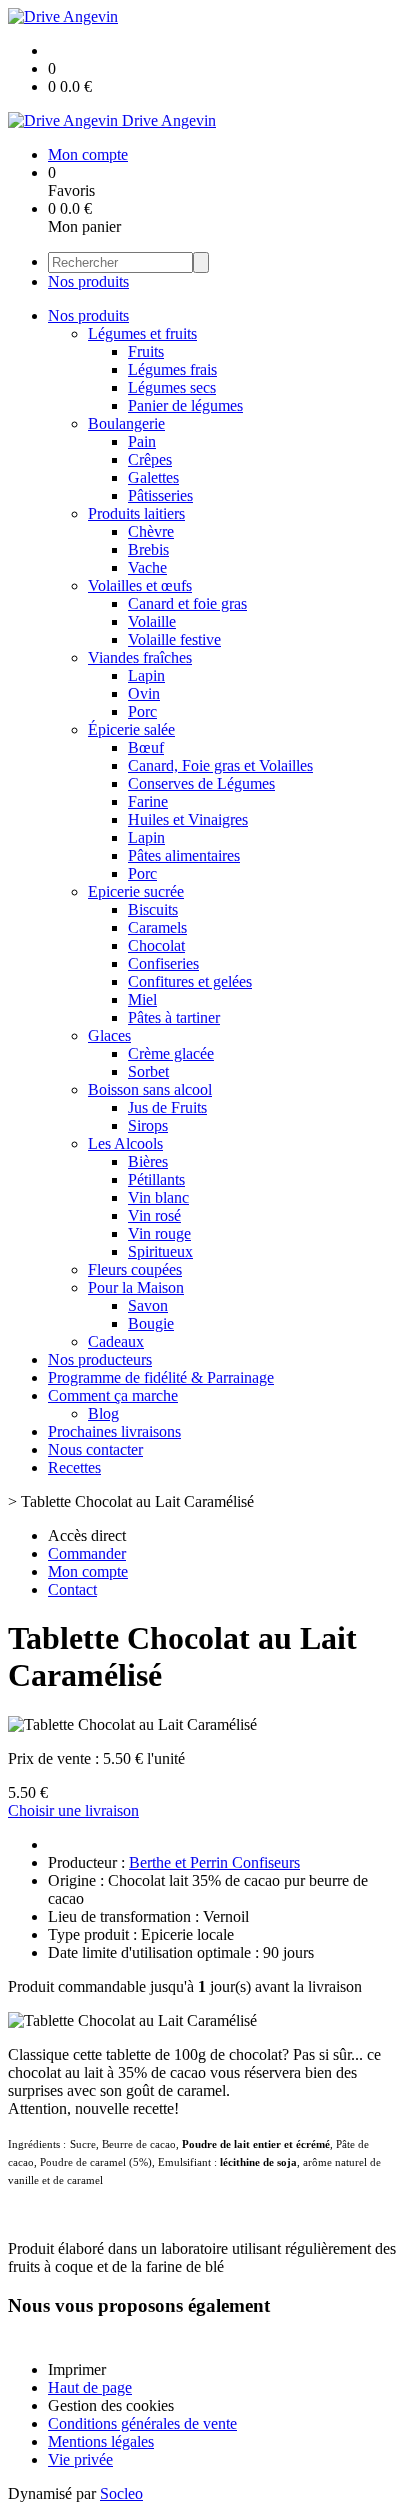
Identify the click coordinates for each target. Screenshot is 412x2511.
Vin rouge (159, 1233)
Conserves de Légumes (201, 783)
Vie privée (80, 2459)
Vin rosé (154, 1215)
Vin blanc (158, 1197)
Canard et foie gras (187, 603)
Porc (142, 711)
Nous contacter (95, 1449)
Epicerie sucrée (136, 891)
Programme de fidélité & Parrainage (161, 1377)
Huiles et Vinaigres (188, 819)
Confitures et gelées (190, 981)
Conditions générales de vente (142, 2423)
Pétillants (156, 1179)
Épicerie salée (131, 729)
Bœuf (146, 747)
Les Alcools (125, 1143)
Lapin (146, 675)
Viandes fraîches (140, 657)
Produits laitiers (136, 513)
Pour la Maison (136, 1287)
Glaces (109, 1035)
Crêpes (150, 459)
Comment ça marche (113, 1395)
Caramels (157, 927)
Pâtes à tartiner (174, 1017)
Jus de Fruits (167, 1107)
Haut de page (90, 2387)
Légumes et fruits (142, 333)
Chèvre (151, 531)
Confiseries (163, 963)
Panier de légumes (185, 405)
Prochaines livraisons (114, 1431)
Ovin (144, 693)
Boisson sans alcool (150, 1089)
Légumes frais (172, 369)
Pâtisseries (160, 495)
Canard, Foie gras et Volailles (220, 765)
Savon (148, 1305)
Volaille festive (174, 639)
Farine (148, 801)
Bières (148, 1161)
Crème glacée (171, 1053)
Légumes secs (172, 387)
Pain (142, 441)
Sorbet (148, 1071)
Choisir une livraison (73, 1810)
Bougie (151, 1323)
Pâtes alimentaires (184, 855)
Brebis (148, 549)
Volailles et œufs (140, 585)
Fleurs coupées (135, 1269)
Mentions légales (101, 2441)
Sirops (148, 1125)
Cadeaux (116, 1341)
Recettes (74, 1467)
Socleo (121, 2493)
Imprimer (77, 2369)
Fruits (146, 351)
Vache (147, 567)
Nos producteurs (100, 1359)
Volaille (152, 621)
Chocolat (156, 945)
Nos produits (88, 281)
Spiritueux (160, 1251)
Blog (103, 1413)
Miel (142, 999)
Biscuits (153, 909)
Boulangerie (126, 423)
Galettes (153, 477)
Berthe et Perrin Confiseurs (214, 1862)
